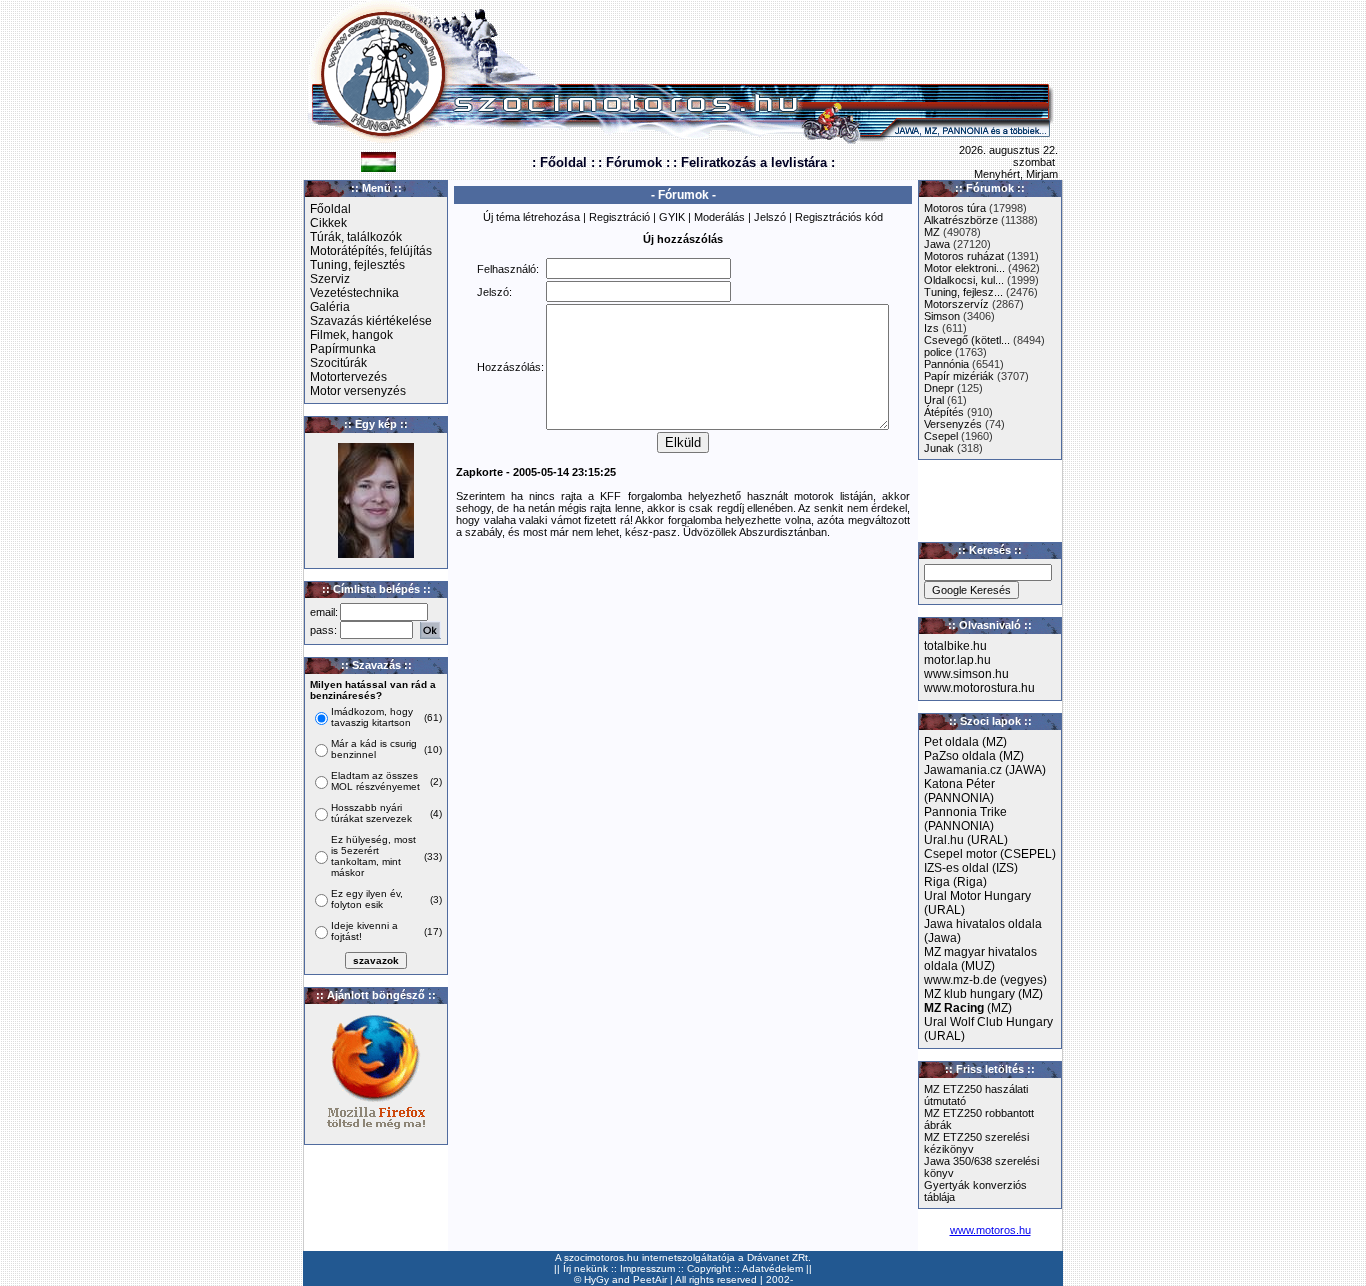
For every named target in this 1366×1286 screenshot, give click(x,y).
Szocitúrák (338, 363)
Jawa (937, 244)
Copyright (709, 1268)
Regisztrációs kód (839, 217)
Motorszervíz (956, 304)
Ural (934, 400)
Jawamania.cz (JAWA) (985, 770)
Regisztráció (619, 217)
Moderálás (719, 217)
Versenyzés (953, 424)
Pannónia (946, 364)
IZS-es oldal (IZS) (971, 868)
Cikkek (328, 223)
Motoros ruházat (964, 256)
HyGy (596, 1279)
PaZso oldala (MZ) (974, 756)
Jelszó (770, 217)
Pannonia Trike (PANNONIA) (965, 819)
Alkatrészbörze (961, 220)
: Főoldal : (563, 162)
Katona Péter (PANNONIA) (959, 791)
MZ (932, 232)
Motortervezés (348, 377)
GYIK (672, 217)
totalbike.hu (955, 646)
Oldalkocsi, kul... (964, 280)
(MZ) (968, 1008)
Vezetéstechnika (354, 293)
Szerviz (330, 279)
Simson (942, 316)
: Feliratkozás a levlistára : (754, 162)
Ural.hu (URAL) (966, 840)
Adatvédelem (772, 1268)
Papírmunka (343, 349)
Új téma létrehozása (531, 217)
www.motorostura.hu (979, 688)
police (938, 352)
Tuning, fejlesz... (963, 292)
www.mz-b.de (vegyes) (985, 980)
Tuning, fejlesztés (357, 265)
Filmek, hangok (351, 335)
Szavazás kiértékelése (371, 321)
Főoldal (330, 209)
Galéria (330, 307)
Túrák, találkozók (356, 237)
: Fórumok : (634, 162)
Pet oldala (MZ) (965, 742)
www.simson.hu (966, 674)
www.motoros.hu (990, 1230)
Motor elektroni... (964, 268)
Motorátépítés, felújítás (371, 251)
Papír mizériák (959, 376)
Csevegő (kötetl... (967, 340)
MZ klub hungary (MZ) (983, 994)
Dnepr (939, 388)
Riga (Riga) (955, 882)
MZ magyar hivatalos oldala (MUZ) (980, 959)
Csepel (941, 436)
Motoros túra (955, 208)
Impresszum (647, 1268)
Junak (939, 448)
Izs (931, 328)
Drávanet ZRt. (779, 1257)
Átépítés (944, 412)
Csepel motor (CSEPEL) (990, 854)
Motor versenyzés (358, 391)
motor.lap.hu (957, 660)
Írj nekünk (585, 1268)
